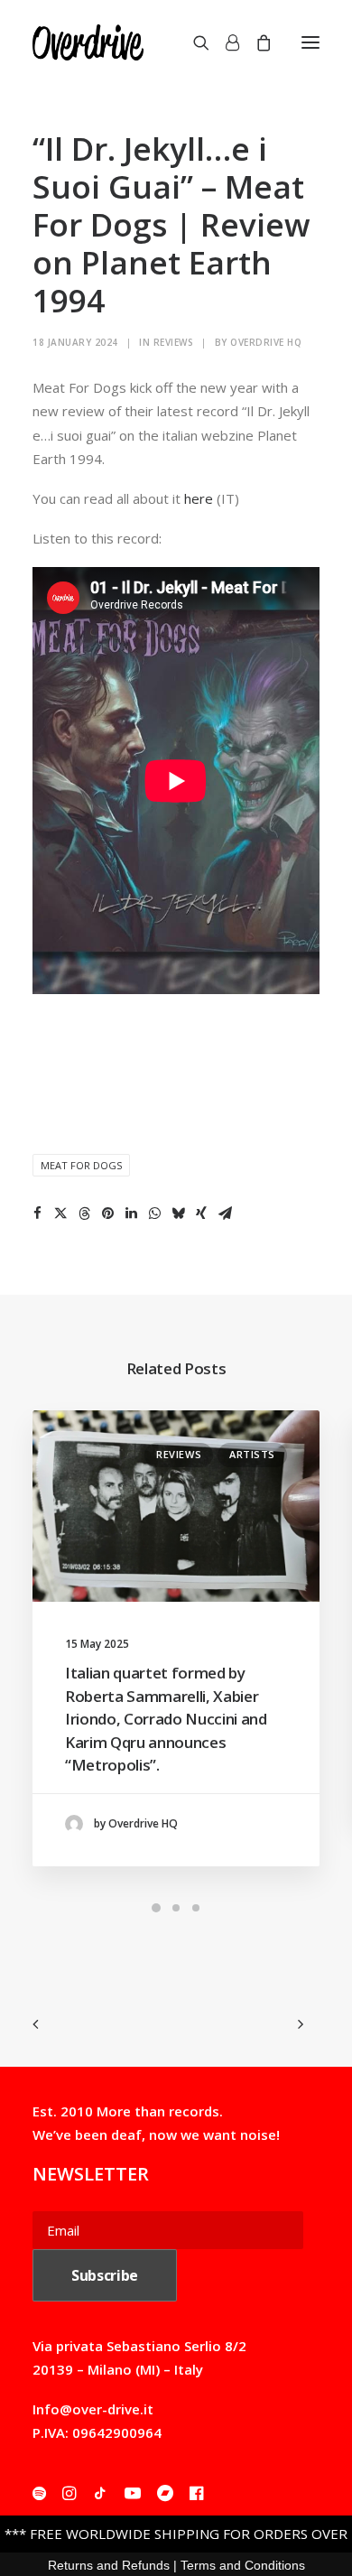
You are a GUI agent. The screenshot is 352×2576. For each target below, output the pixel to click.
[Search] (193, 42)
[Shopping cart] (255, 42)
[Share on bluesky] (178, 1214)
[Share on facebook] (37, 1214)
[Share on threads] (84, 1214)
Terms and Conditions (243, 2565)
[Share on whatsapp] (154, 1214)
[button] (310, 42)
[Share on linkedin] (131, 1214)
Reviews (174, 342)
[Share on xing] (201, 1214)
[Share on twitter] (60, 1214)
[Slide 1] (156, 1908)
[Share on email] (225, 1214)
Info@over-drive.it (93, 2409)
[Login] (224, 42)
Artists (252, 1454)
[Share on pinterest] (107, 1214)
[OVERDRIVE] (88, 42)
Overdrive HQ (266, 342)
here (199, 498)
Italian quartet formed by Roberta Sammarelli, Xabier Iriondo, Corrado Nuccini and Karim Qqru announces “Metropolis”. (166, 1719)
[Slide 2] (176, 1908)
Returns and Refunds (109, 2565)
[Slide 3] (196, 1908)
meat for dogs (81, 1165)
